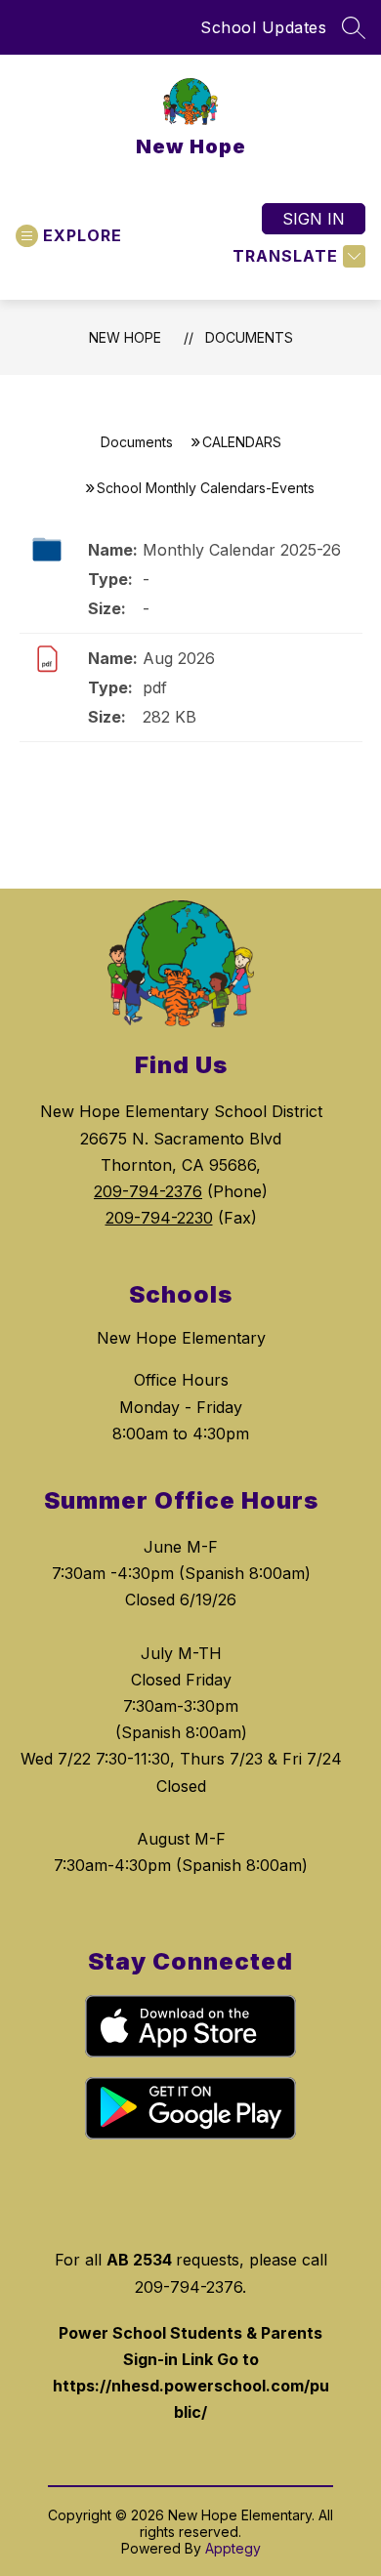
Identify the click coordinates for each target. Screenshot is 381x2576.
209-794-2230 (159, 1218)
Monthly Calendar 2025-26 (242, 550)
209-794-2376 (148, 1191)
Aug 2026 (179, 658)
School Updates (263, 27)
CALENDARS (242, 442)
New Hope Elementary (181, 1338)
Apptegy (233, 2548)
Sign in (314, 219)
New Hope (125, 337)
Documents (249, 337)
